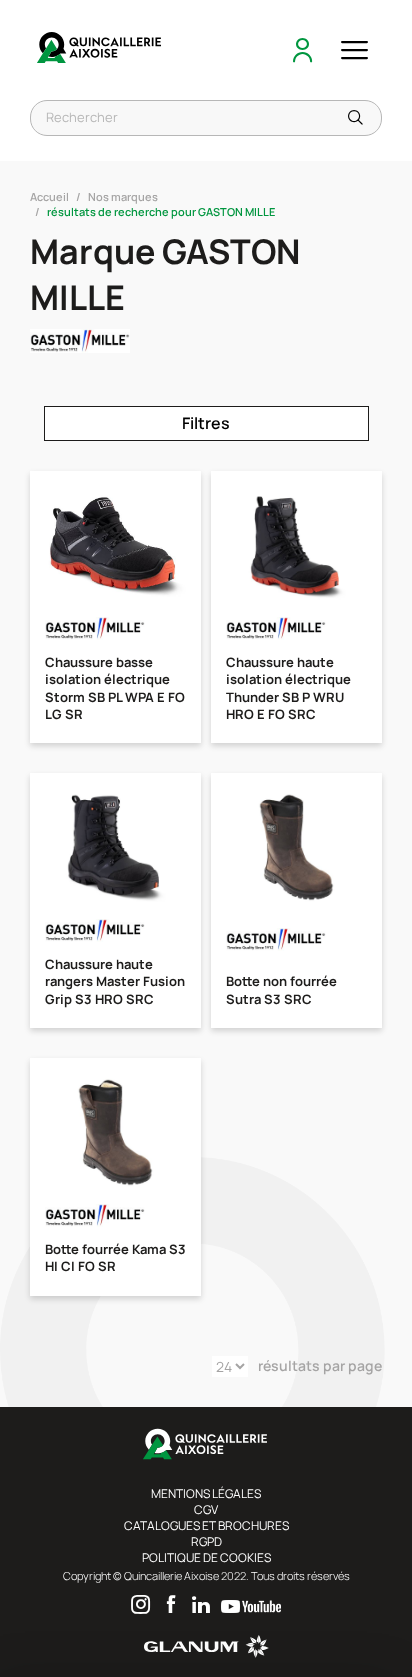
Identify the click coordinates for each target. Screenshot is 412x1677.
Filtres (206, 423)
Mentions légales (206, 1493)
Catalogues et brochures (206, 1525)
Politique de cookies (206, 1557)
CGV (206, 1509)
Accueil (49, 196)
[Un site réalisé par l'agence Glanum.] (206, 1653)
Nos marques (123, 196)
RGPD (206, 1541)
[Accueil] (100, 50)
